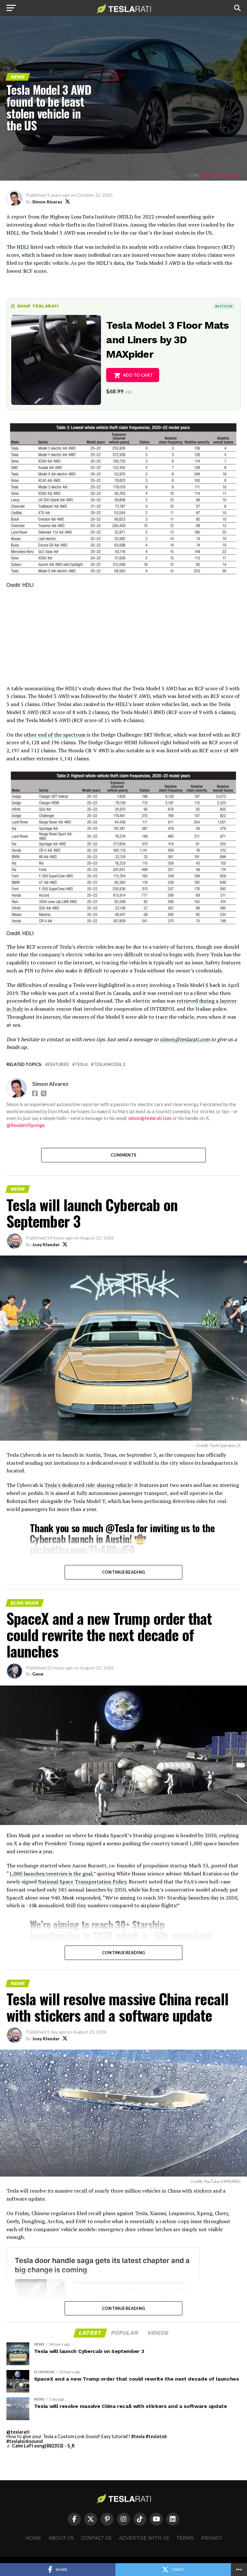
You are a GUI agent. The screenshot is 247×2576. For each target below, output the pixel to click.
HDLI (23, 247)
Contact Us (96, 2538)
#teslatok (156, 2436)
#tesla (138, 2436)
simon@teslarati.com (150, 1118)
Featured (59, 1064)
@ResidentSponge (26, 1125)
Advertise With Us (144, 2538)
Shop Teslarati (38, 306)
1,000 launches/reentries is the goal (51, 1874)
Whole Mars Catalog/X (220, 175)
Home (33, 2538)
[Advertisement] (123, 640)
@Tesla (120, 1528)
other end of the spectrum (55, 735)
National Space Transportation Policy (82, 1882)
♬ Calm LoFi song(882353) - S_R (41, 2446)
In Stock (224, 306)
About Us (61, 2538)
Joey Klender (46, 1244)
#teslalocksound (25, 2441)
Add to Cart (138, 375)
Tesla (81, 1064)
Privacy (211, 2538)
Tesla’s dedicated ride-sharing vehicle (88, 1485)
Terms (185, 2538)
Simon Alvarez (47, 202)
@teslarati (18, 2432)
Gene (38, 1674)
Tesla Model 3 (109, 1064)
